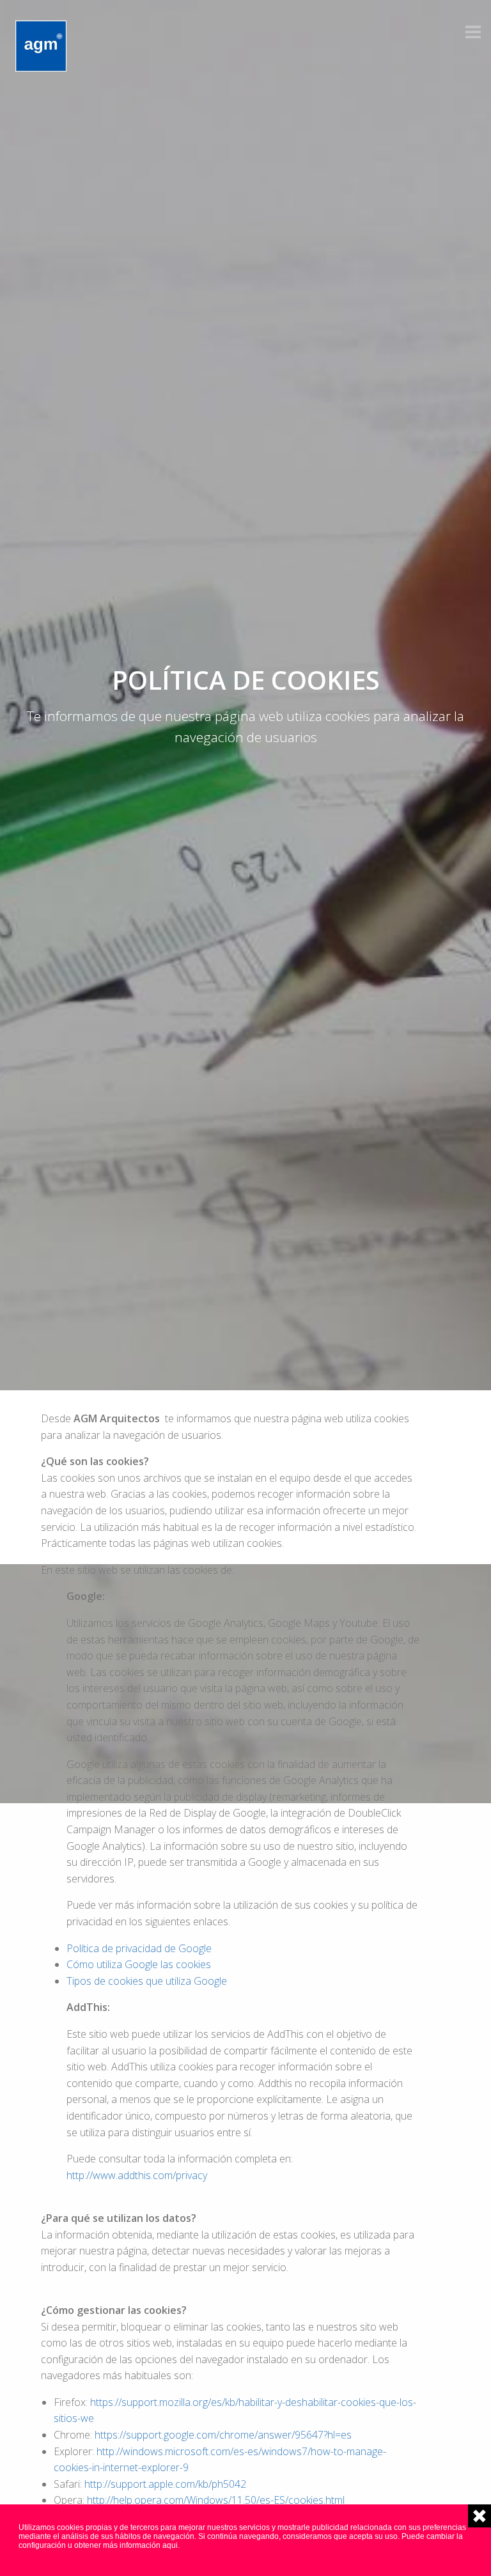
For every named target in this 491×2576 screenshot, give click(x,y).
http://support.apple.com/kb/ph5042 (165, 2484)
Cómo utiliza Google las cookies (139, 1964)
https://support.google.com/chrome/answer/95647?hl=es (223, 2435)
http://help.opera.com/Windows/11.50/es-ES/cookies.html (216, 2500)
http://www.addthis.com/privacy (137, 2175)
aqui (170, 2545)
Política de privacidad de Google (139, 1948)
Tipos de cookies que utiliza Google (147, 1981)
